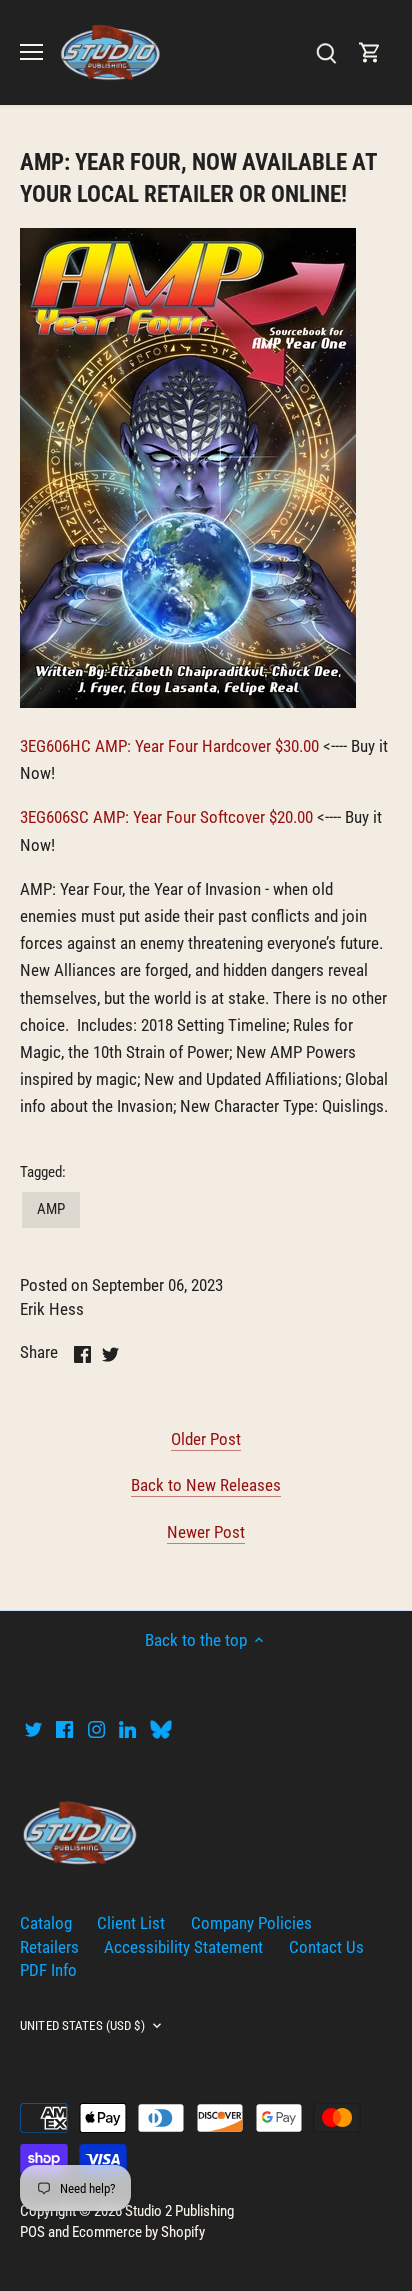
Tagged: (43, 1172)
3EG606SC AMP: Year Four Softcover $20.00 (166, 817)
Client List (131, 1923)
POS (32, 2232)
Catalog (46, 1923)
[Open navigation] (31, 52)
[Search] (326, 52)
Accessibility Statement (183, 1947)
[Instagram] (96, 1729)
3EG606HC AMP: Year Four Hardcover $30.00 (169, 746)
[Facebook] (64, 1729)
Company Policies (251, 1923)
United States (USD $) (82, 2025)
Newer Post (206, 1532)
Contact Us (326, 1947)
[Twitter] (33, 1729)
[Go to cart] (370, 52)
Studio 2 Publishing (179, 2211)
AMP (51, 1209)
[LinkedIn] (127, 1729)
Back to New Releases (206, 1485)
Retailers (49, 1947)
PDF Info (48, 1970)
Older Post (206, 1439)
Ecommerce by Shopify (138, 2232)
